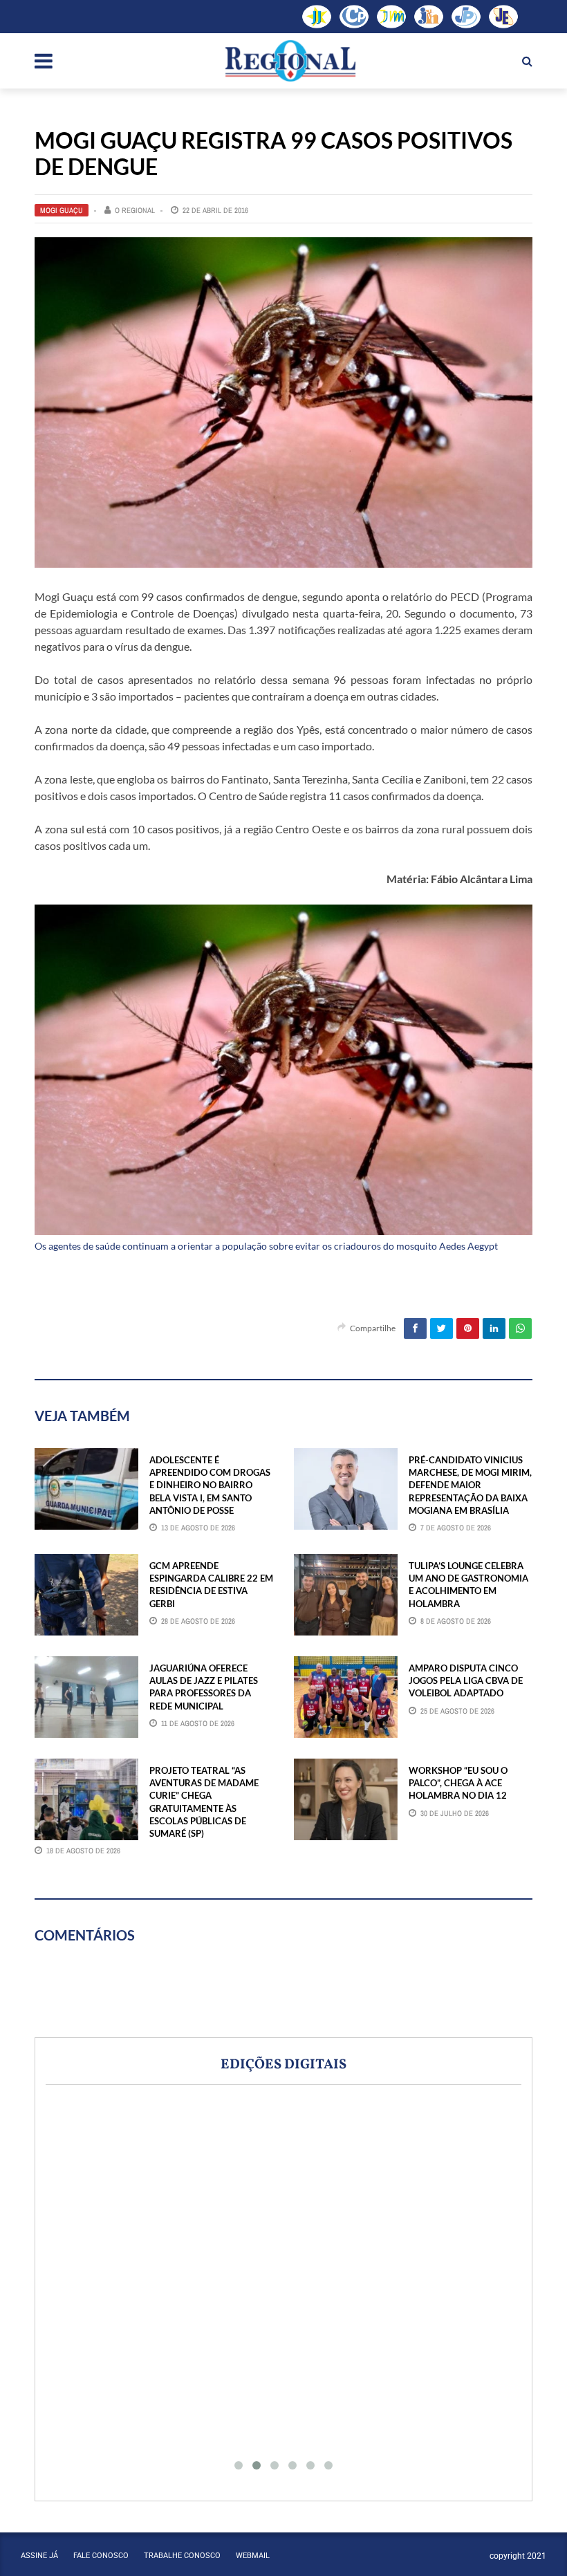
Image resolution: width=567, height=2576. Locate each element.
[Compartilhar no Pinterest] (468, 1328)
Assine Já (39, 2556)
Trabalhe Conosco (182, 2556)
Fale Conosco (101, 2556)
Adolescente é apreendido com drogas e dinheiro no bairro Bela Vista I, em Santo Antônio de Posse (210, 1485)
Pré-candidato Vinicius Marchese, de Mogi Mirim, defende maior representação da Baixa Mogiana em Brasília (470, 1485)
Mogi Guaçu (62, 210)
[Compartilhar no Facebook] (415, 1328)
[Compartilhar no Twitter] (441, 1328)
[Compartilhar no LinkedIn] (494, 1328)
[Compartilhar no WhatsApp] (520, 1328)
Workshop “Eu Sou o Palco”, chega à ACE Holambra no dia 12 (458, 1783)
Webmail (253, 2556)
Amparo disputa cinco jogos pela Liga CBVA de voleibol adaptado (466, 1680)
